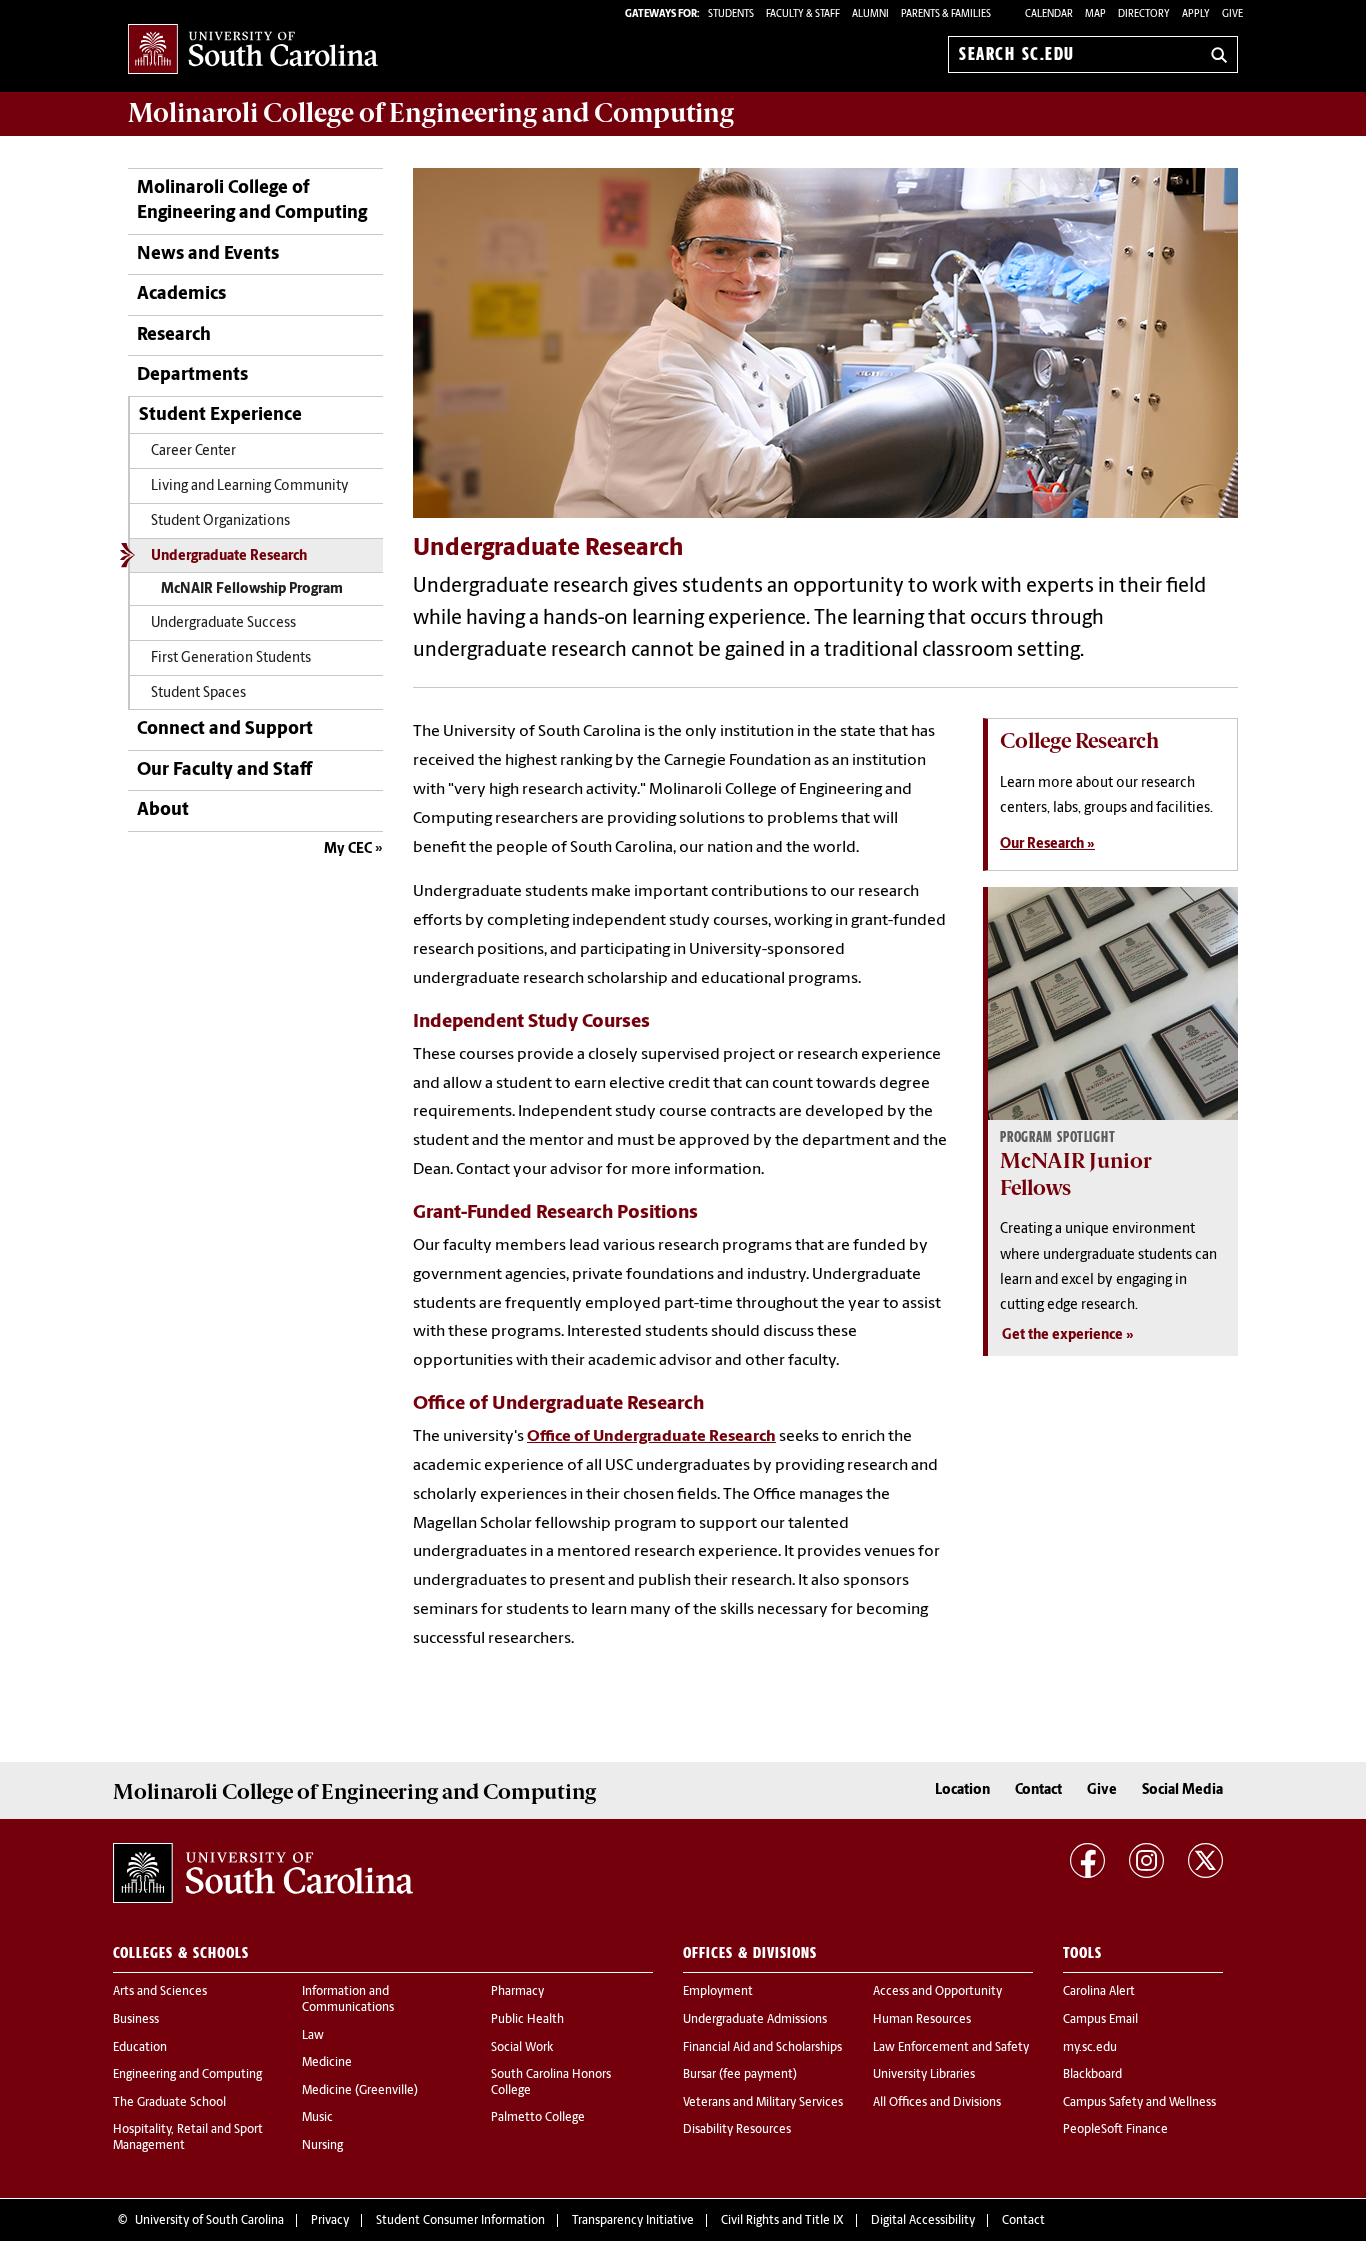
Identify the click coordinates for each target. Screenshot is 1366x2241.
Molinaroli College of (431, 113)
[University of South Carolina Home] (253, 50)
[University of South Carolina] (263, 1873)
